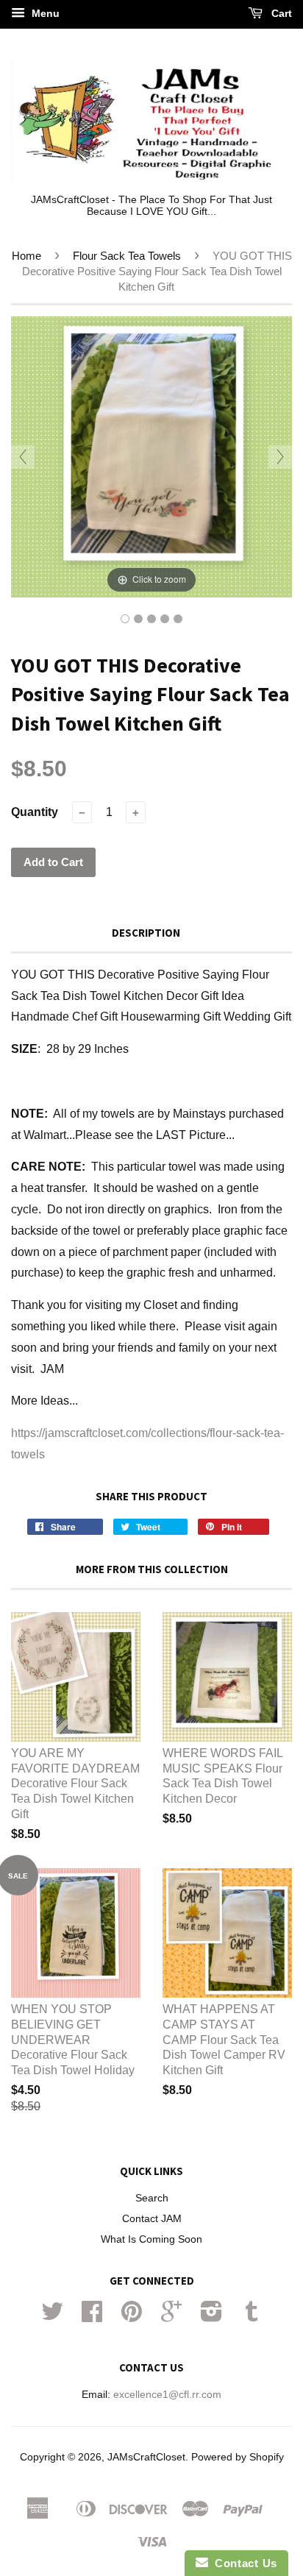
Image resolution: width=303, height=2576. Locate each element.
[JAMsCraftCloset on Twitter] (52, 2317)
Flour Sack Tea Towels (127, 256)
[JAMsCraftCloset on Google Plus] (171, 2317)
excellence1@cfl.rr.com (167, 2395)
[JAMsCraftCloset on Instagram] (211, 2317)
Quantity (35, 812)
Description (146, 933)
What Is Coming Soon (151, 2239)
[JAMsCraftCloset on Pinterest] (132, 2317)
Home (26, 256)
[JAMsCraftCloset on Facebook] (92, 2317)
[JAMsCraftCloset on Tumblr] (252, 2317)
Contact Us (243, 2563)
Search (152, 2198)
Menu (44, 13)
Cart (280, 13)
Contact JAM (152, 2219)
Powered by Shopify (238, 2457)
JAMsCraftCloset (146, 2457)
